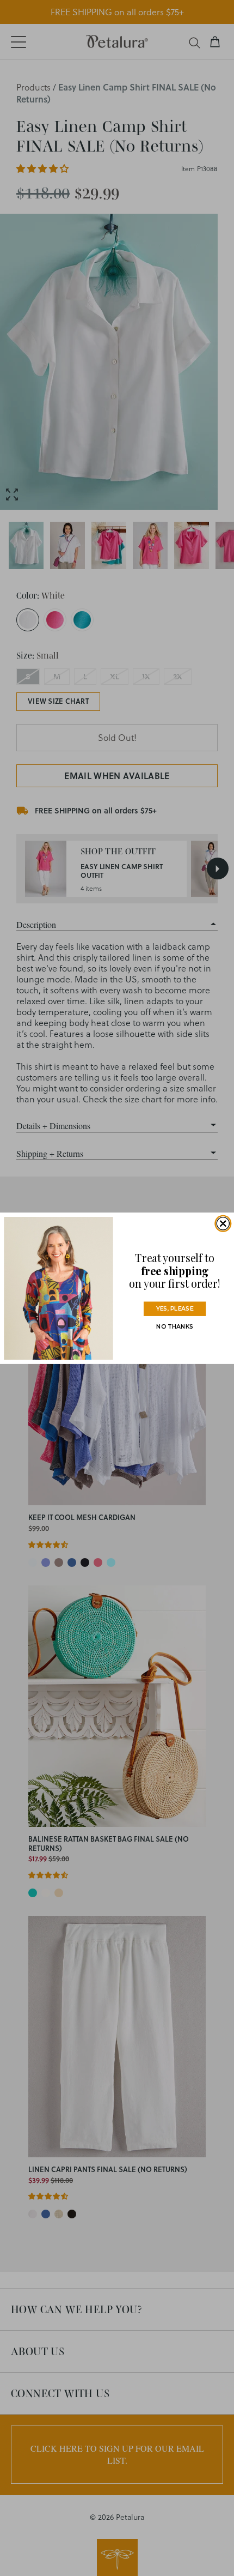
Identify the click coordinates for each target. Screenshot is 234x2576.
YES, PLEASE (175, 1308)
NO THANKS (175, 1326)
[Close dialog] (223, 1223)
